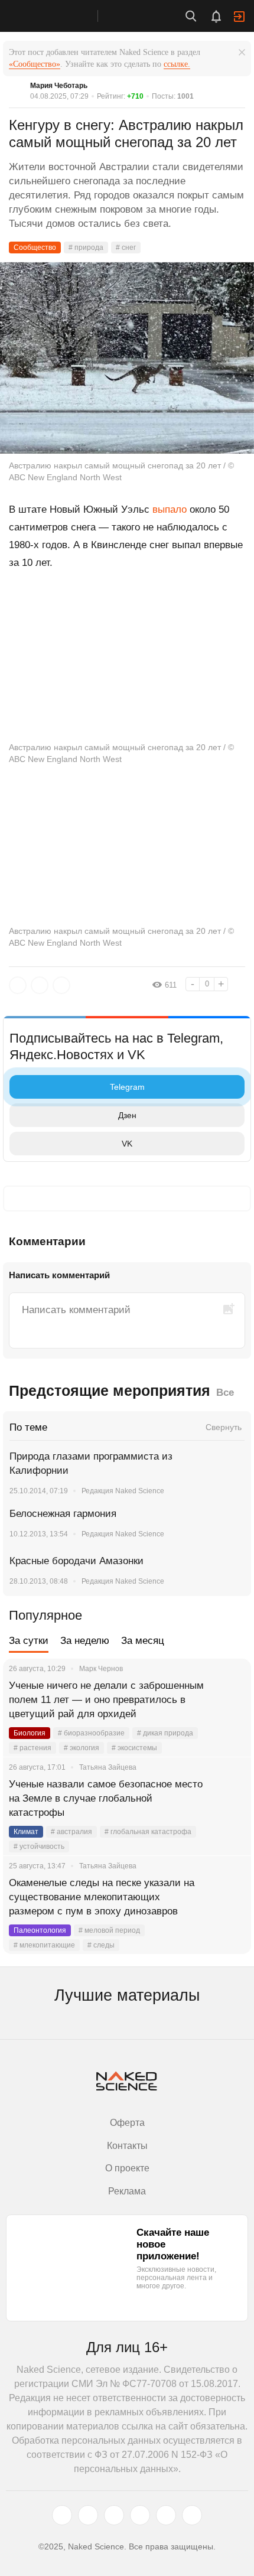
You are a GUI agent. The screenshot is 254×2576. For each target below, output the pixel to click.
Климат (26, 1832)
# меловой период (109, 1930)
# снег (126, 247)
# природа (86, 247)
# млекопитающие (44, 1945)
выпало (170, 509)
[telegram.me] (166, 2515)
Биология (30, 1733)
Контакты (127, 2146)
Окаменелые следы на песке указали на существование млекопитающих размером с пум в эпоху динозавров (102, 1897)
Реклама (127, 2191)
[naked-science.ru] (192, 2515)
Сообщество (35, 247)
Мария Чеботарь (59, 86)
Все (225, 1393)
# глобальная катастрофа (148, 1832)
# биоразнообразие (91, 1733)
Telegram (127, 1087)
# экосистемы (134, 1748)
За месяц (143, 1641)
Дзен (127, 1115)
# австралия (71, 1832)
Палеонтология (40, 1930)
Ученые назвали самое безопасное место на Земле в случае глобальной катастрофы (106, 1798)
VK (127, 1144)
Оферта (127, 2123)
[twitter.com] (62, 2515)
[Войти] (239, 17)
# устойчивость (39, 1846)
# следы (101, 1945)
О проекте (127, 2168)
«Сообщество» (35, 64)
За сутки (29, 1641)
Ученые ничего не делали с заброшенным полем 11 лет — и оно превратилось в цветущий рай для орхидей (106, 1700)
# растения (32, 1748)
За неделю (85, 1641)
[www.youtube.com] (114, 2515)
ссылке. (177, 64)
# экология (82, 1748)
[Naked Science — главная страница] (61, 16)
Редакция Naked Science (123, 1491)
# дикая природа (165, 1733)
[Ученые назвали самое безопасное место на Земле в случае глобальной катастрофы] (227, 1799)
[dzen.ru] (140, 2515)
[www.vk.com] (88, 2515)
